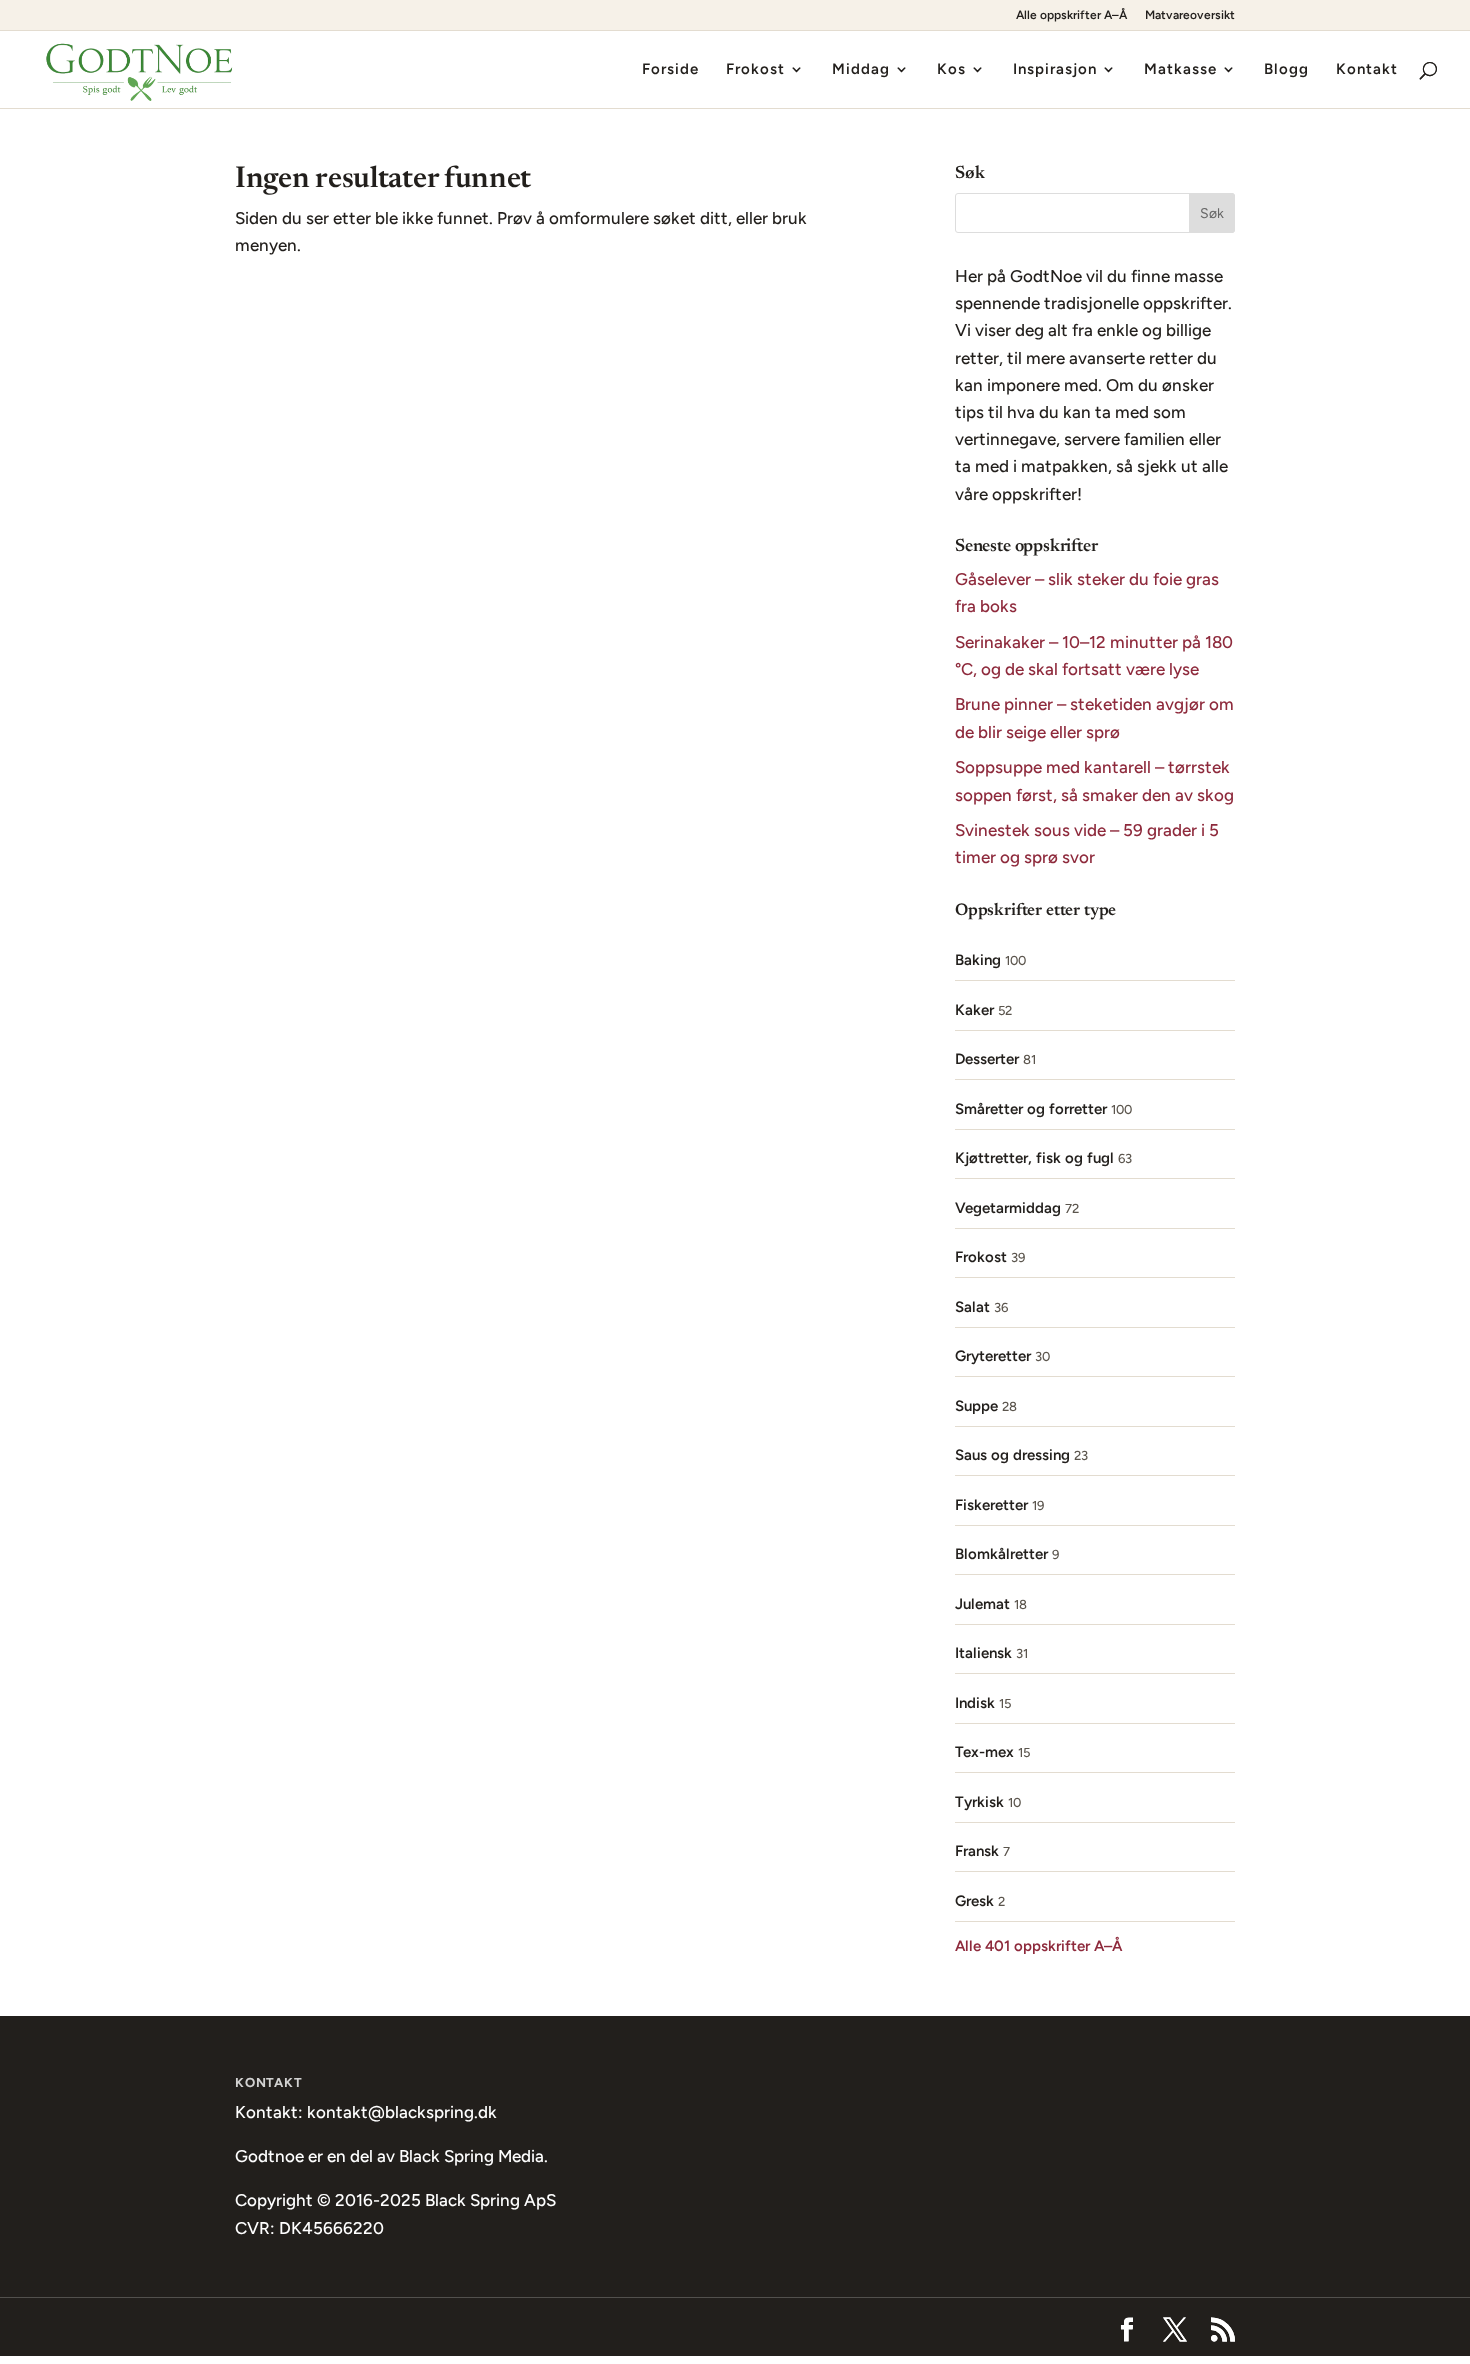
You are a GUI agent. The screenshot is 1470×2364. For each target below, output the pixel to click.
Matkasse (1180, 70)
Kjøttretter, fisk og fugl (1034, 1158)
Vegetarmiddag (1008, 1208)
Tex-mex (984, 1752)
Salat (972, 1307)
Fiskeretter (991, 1505)
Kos (951, 70)
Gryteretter (993, 1356)
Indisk (975, 1703)
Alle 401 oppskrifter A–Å (1038, 1946)
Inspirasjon (1055, 70)
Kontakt (1367, 70)
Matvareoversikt (1190, 15)
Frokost (755, 70)
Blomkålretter (1001, 1554)
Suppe (976, 1406)
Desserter (987, 1059)
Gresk (974, 1901)
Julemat (982, 1604)
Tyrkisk (979, 1802)
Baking (978, 960)
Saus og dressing (1012, 1455)
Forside (670, 70)
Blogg (1286, 70)
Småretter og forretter (1031, 1109)
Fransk (977, 1851)
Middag (861, 70)
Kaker (974, 1010)
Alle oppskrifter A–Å (1071, 15)
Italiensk (983, 1653)
